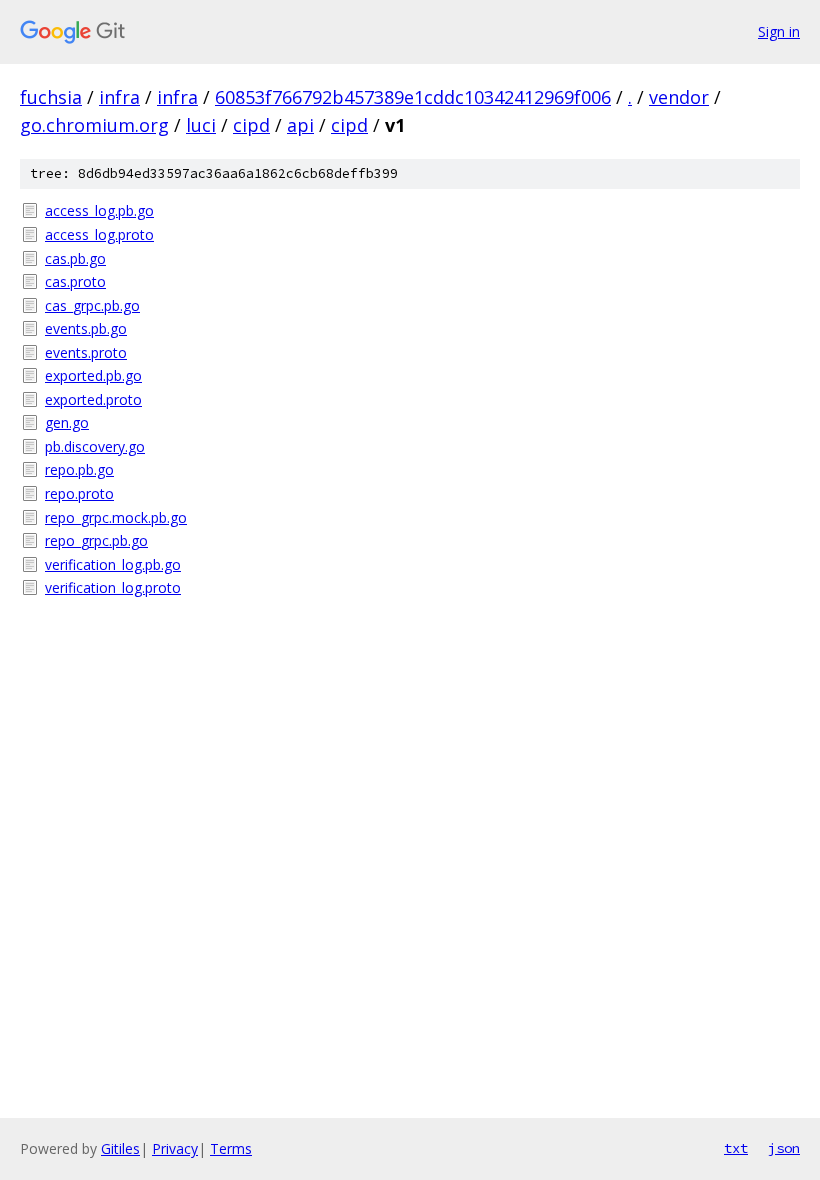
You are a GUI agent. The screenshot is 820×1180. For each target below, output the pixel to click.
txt (736, 1148)
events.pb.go (86, 328)
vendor (679, 97)
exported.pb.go (93, 375)
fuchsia (51, 97)
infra (119, 97)
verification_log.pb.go (113, 564)
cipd (251, 125)
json (784, 1148)
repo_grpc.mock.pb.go (116, 517)
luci (201, 125)
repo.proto (79, 493)
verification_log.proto (113, 587)
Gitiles (120, 1148)
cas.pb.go (75, 258)
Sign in (779, 31)
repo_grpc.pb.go (96, 540)
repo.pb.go (79, 469)
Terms (231, 1148)
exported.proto (93, 399)
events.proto (86, 352)
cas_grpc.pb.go (92, 305)
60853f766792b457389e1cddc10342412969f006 (413, 97)
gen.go (67, 422)
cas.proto (75, 281)
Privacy (175, 1148)
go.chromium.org (94, 125)
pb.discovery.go (95, 446)
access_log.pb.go (99, 210)
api (300, 125)
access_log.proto (99, 234)
